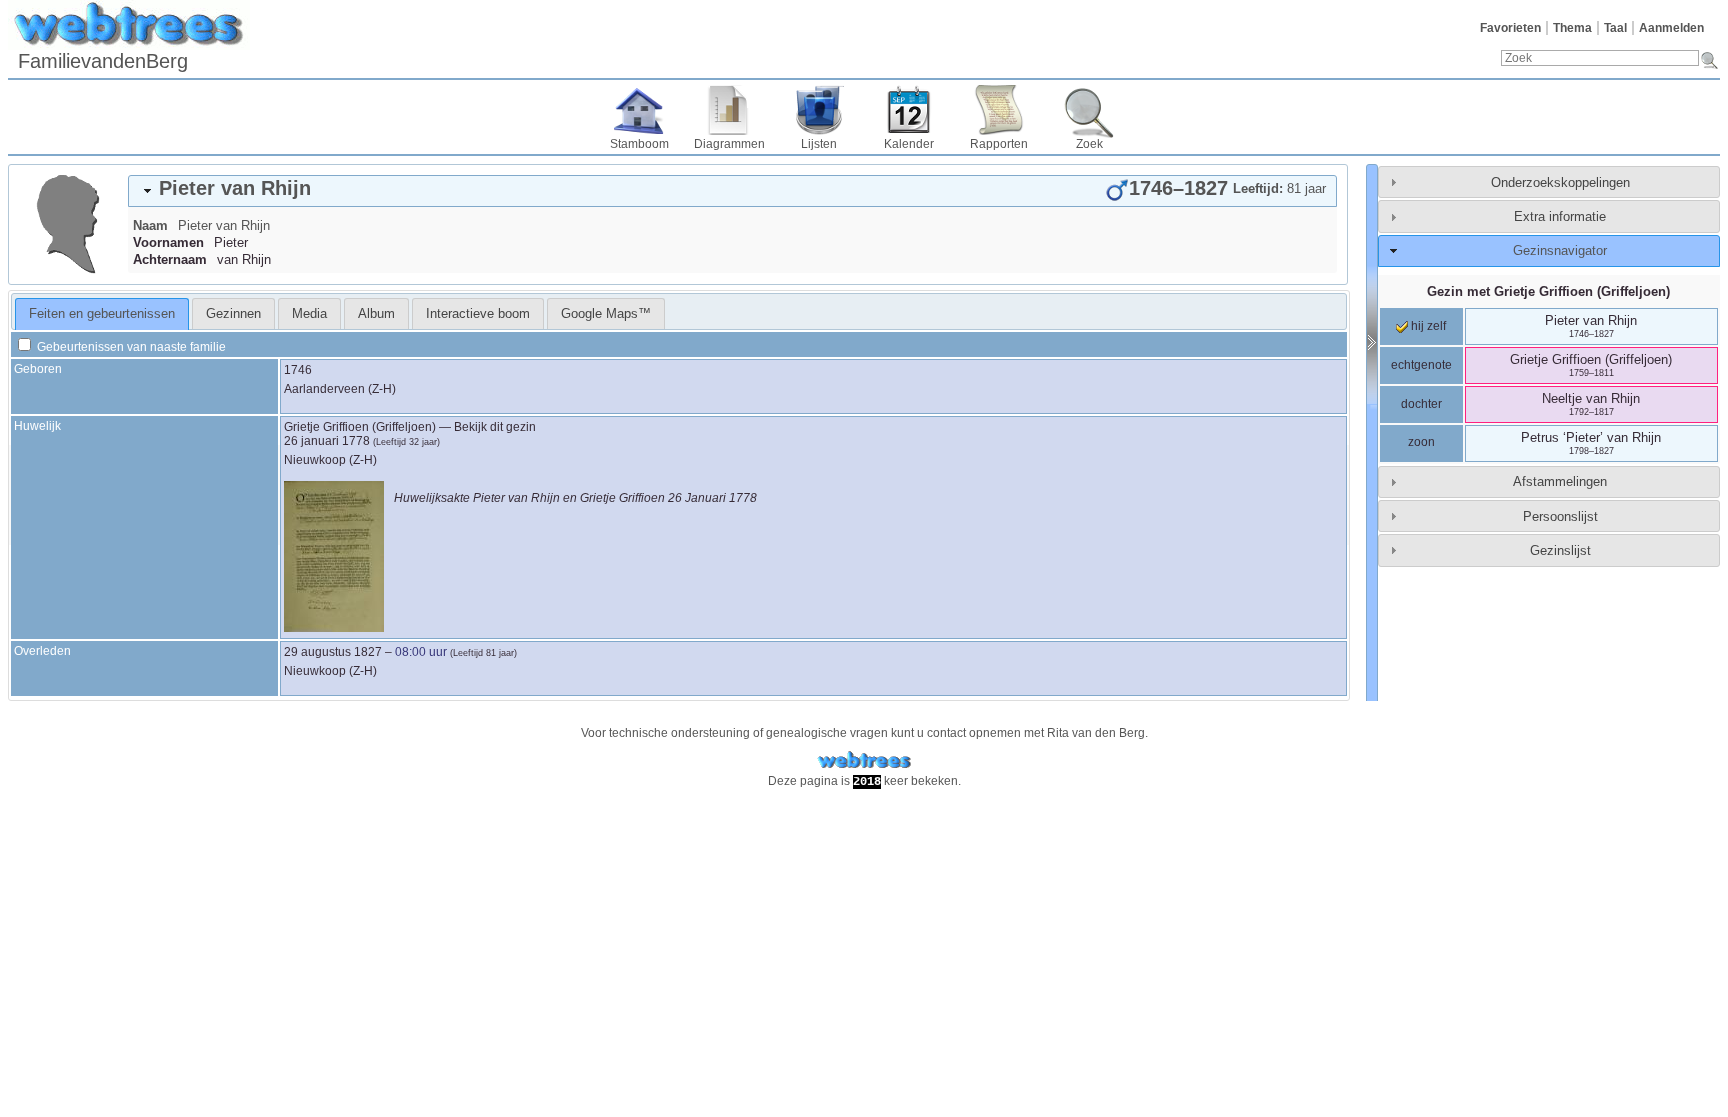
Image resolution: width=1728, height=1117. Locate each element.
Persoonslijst (1560, 516)
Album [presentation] (376, 313)
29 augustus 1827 (333, 652)
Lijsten (819, 144)
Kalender (909, 144)
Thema (1572, 28)
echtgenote (1421, 365)
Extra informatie (1560, 216)
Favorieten (1510, 28)
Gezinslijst (1560, 550)
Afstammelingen (1560, 481)
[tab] (732, 191)
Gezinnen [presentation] (233, 313)
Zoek (1089, 144)
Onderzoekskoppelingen (1560, 182)
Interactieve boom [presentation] (478, 313)
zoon (1421, 442)
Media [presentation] (309, 313)
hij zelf (1427, 326)
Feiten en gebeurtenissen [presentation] (102, 313)
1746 (298, 370)
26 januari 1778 (327, 441)
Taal (1615, 28)
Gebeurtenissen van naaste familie (130, 347)
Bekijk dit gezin (495, 427)
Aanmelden (1671, 28)
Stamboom (639, 144)
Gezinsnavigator (1560, 250)
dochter (1421, 404)
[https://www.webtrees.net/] (864, 760)
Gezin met (1548, 291)
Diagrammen (729, 144)
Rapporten (999, 144)
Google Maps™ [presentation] (606, 313)
